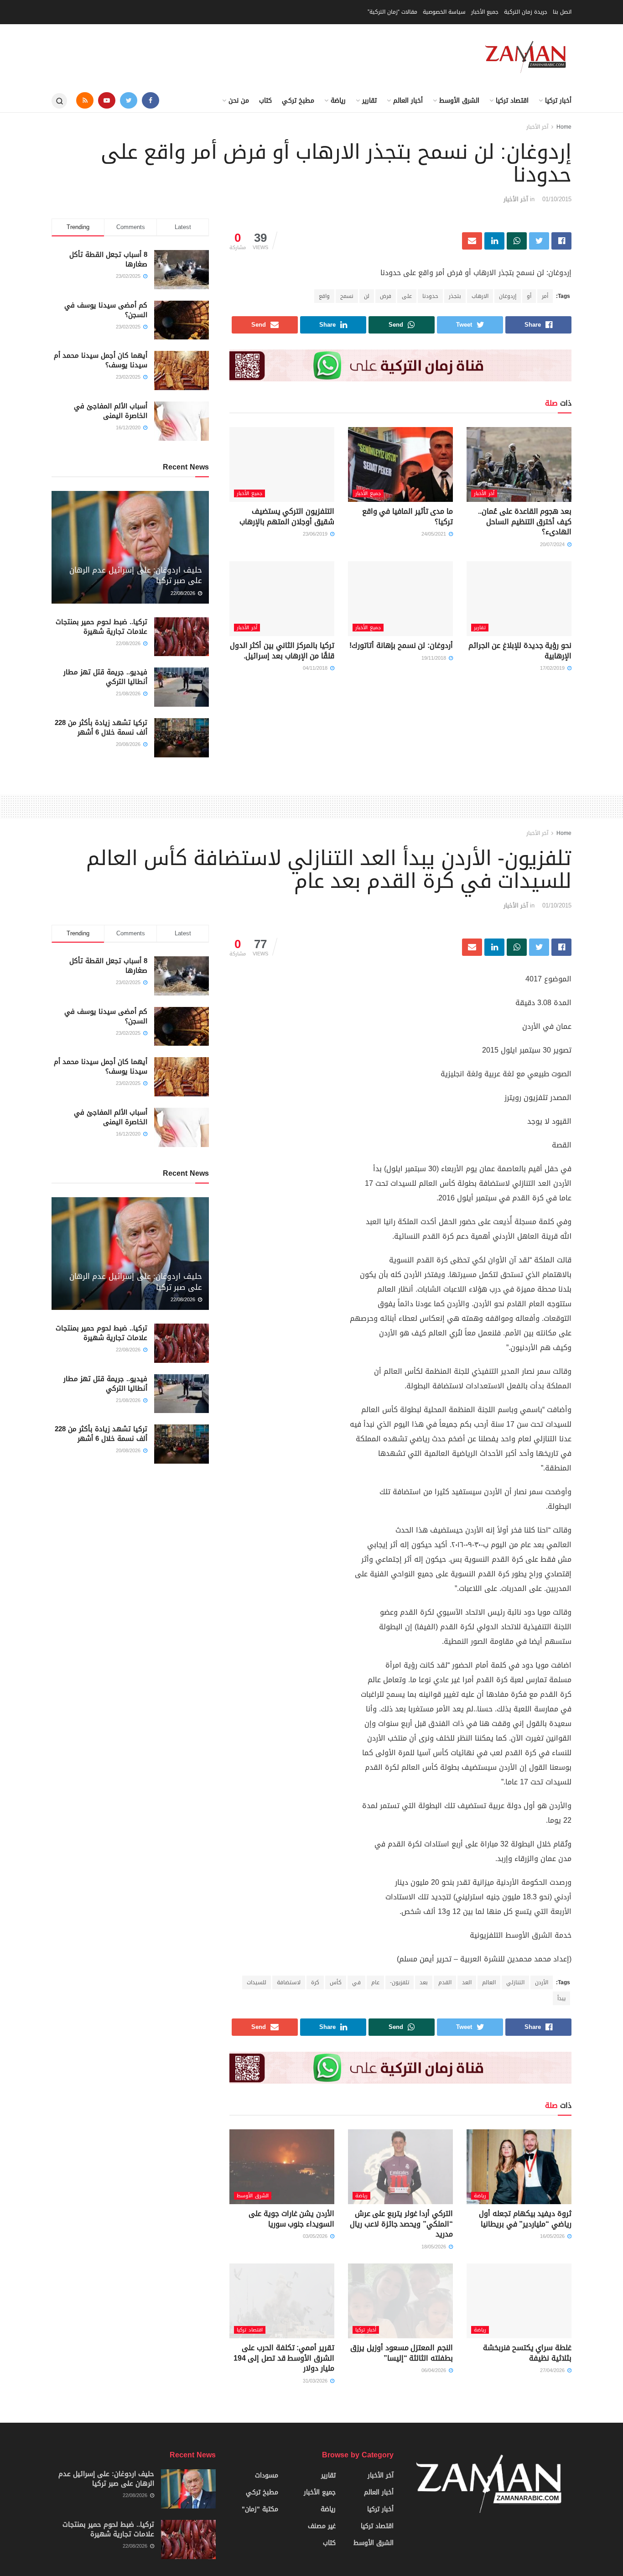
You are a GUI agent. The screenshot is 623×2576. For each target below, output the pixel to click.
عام (375, 1982)
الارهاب (480, 296)
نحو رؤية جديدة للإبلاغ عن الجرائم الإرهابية (520, 650)
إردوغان (508, 296)
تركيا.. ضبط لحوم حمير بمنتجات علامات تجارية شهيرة (101, 627)
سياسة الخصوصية (444, 12)
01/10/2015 (557, 199)
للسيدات (257, 1982)
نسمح (347, 296)
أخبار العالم (408, 101)
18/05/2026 (435, 2247)
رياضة (338, 101)
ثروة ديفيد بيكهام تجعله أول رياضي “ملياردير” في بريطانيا (525, 2219)
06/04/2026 (435, 2370)
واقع (324, 296)
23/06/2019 (316, 534)
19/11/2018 (435, 658)
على (407, 296)
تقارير (369, 101)
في (356, 1982)
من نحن (239, 101)
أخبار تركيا (558, 101)
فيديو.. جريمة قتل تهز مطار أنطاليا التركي (105, 677)
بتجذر (455, 296)
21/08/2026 (129, 694)
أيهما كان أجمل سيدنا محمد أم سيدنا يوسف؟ (101, 360)
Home (564, 127)
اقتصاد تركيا (512, 101)
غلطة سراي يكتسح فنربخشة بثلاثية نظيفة (527, 2353)
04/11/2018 (316, 668)
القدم (445, 1982)
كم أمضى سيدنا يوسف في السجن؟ (106, 310)
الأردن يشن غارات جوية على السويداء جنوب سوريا (291, 2219)
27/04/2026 (553, 2370)
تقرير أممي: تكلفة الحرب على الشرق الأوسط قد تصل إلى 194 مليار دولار (284, 2358)
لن (367, 296)
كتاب (265, 101)
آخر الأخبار (537, 127)
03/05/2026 (316, 2236)
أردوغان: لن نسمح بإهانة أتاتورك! (401, 645)
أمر (545, 296)
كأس (336, 1982)
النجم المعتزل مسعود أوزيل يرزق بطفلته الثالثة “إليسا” (402, 2353)
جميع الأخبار (485, 12)
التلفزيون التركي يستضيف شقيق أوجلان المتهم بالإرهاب (287, 516)
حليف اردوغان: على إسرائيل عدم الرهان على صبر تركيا (136, 575)
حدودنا (430, 296)
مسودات (267, 2475)
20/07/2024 (553, 545)
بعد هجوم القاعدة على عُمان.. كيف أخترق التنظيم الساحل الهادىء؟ (525, 521)
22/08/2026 (184, 593)
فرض (386, 296)
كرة (315, 1982)
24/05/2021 (435, 534)
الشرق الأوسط (459, 101)
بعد (424, 1982)
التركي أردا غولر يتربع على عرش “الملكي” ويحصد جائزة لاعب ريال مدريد (401, 2224)
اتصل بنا (562, 12)
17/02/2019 (553, 668)
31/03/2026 (316, 2381)
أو (529, 296)
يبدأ (561, 1998)
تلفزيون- (400, 1982)
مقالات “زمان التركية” (392, 12)
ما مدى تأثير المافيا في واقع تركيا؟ (408, 516)
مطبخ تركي (298, 101)
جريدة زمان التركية (526, 12)
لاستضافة (289, 1982)
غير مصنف (322, 2526)
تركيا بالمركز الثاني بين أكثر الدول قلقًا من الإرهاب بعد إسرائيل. (282, 650)
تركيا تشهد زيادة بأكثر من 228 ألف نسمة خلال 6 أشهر (101, 727)
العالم (489, 1982)
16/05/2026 (553, 2236)
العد (467, 1982)
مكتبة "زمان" (260, 2509)
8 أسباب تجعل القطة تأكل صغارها (108, 259)
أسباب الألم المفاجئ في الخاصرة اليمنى (111, 411)
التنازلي (515, 1982)
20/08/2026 (129, 744)
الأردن (542, 1982)
